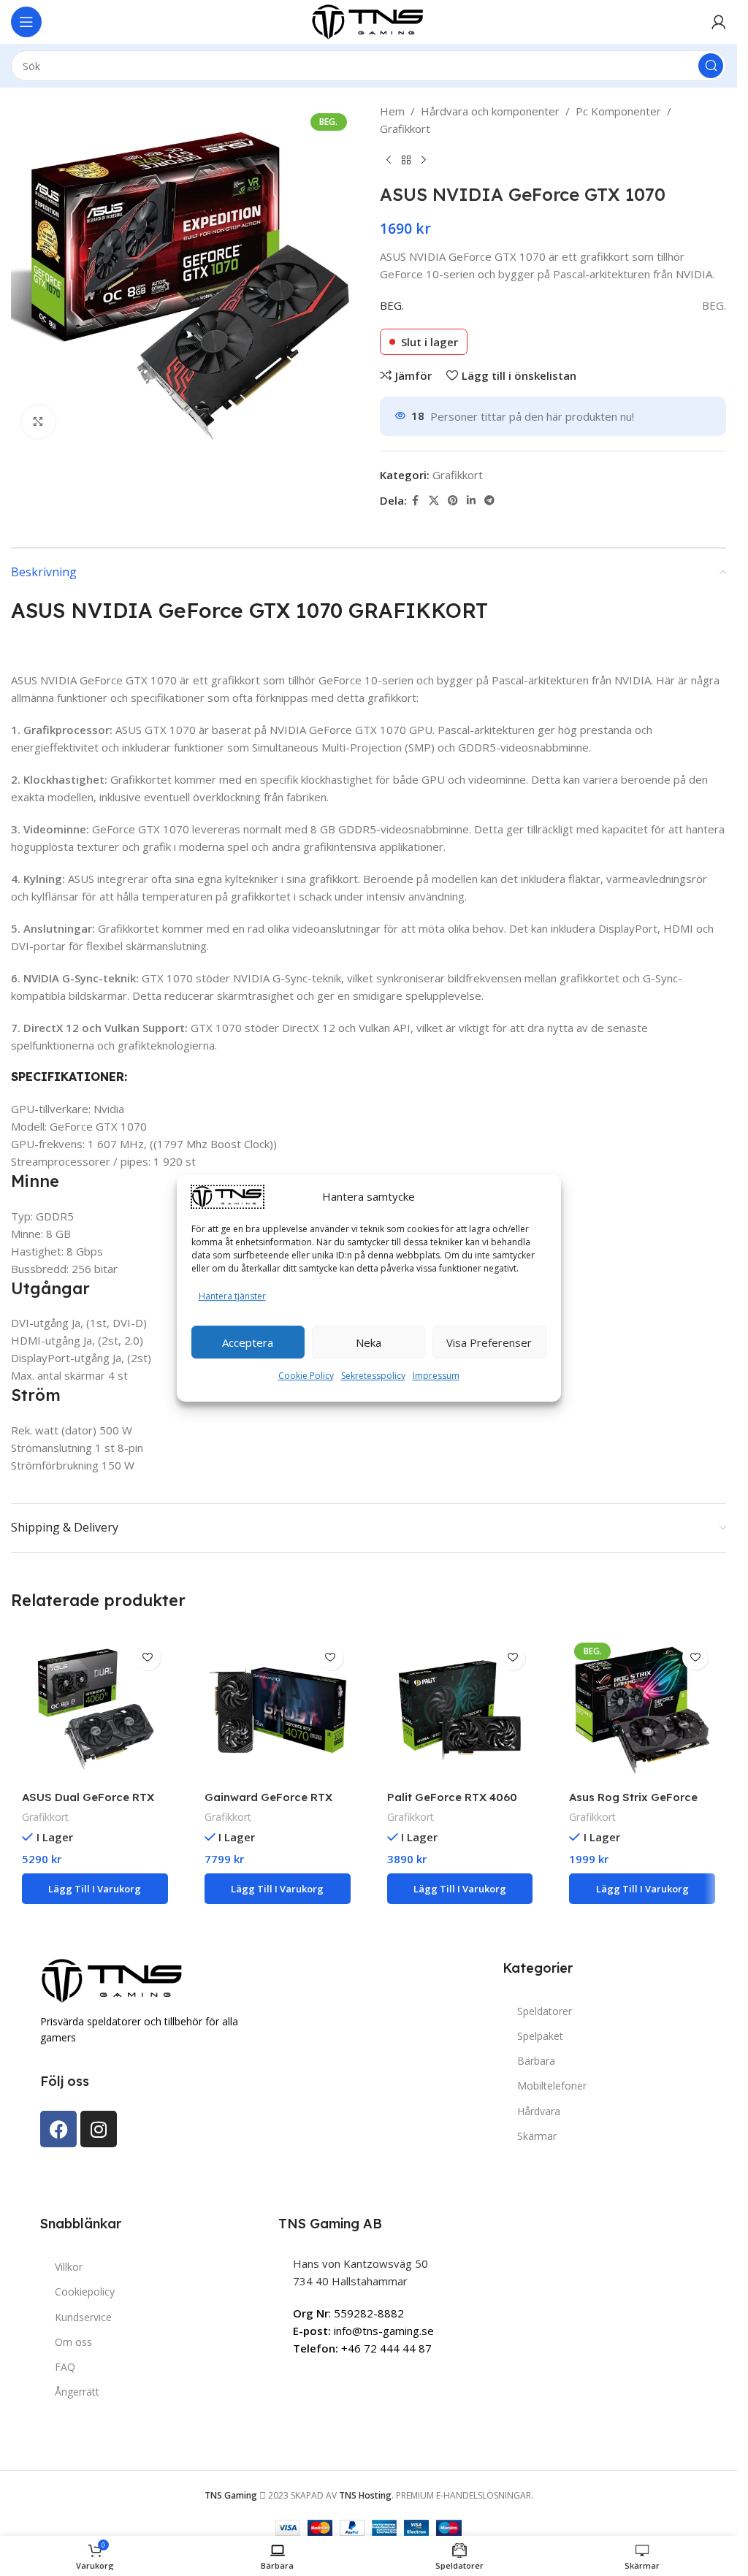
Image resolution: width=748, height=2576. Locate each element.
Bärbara (536, 2061)
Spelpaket (540, 2036)
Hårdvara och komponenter (490, 111)
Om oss (73, 2342)
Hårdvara (539, 2111)
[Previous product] (389, 161)
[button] (95, 1889)
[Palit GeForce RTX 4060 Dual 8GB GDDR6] (460, 1711)
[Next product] (424, 161)
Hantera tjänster (232, 1296)
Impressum (436, 1376)
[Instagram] (99, 2129)
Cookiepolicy (85, 2292)
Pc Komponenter (618, 111)
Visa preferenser (489, 1342)
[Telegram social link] (489, 501)
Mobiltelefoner (552, 2086)
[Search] (711, 66)
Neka (369, 1342)
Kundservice (83, 2317)
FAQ (65, 2367)
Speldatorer (545, 2011)
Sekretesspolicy (373, 1376)
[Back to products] (406, 161)
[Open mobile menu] (26, 22)
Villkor (69, 2267)
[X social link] (434, 501)
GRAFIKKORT (418, 610)
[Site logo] (369, 20)
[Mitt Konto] (719, 22)
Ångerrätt (77, 2392)
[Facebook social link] (416, 501)
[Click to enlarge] (38, 422)
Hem (392, 111)
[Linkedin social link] (471, 501)
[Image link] (113, 1979)
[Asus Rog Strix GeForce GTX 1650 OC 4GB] (642, 1711)
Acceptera (248, 1342)
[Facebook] (58, 2129)
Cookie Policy (306, 1376)
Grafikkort (405, 129)
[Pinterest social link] (453, 501)
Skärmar (537, 2136)
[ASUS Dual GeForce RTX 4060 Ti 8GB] (95, 1711)
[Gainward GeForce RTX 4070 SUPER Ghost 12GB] (278, 1711)
